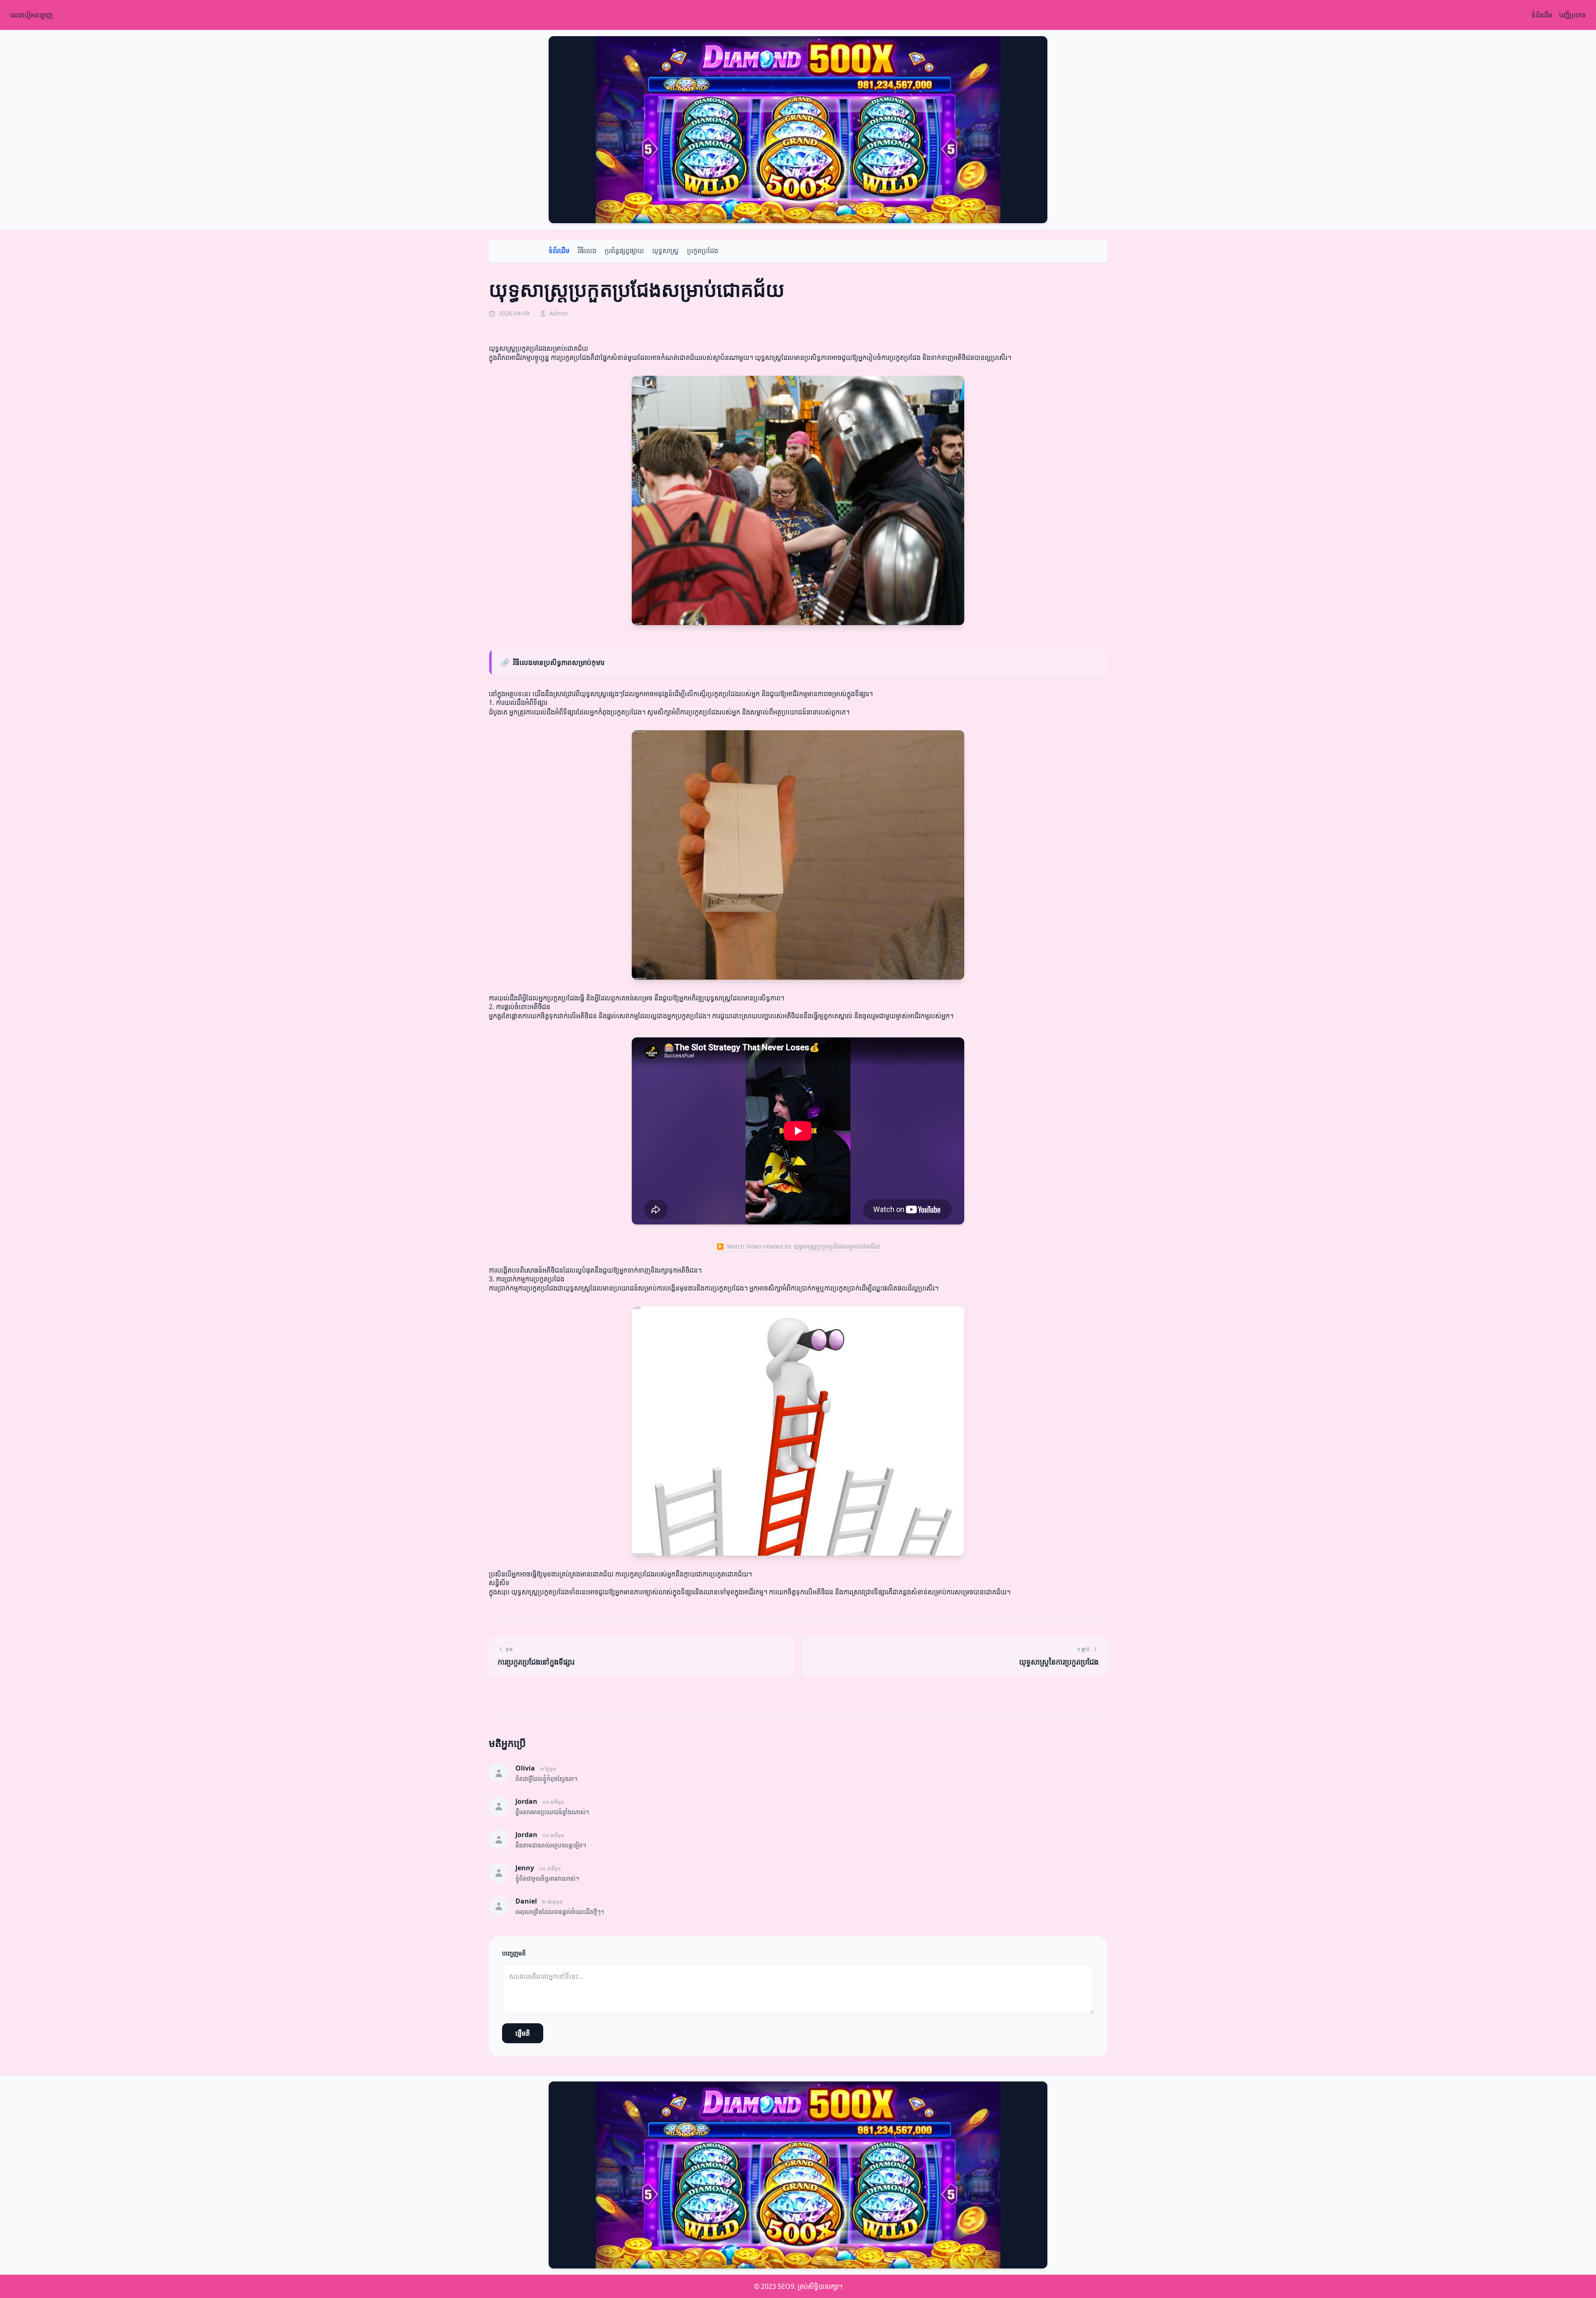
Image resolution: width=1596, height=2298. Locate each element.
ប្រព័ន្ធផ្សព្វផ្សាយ (624, 251)
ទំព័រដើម (1542, 15)
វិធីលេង (587, 251)
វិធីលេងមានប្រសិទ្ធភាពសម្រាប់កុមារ (553, 662)
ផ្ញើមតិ (523, 2033)
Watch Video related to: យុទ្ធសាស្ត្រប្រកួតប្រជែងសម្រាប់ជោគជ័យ (798, 1246)
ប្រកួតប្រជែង (703, 251)
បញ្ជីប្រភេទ (1573, 15)
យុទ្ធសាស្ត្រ (665, 251)
